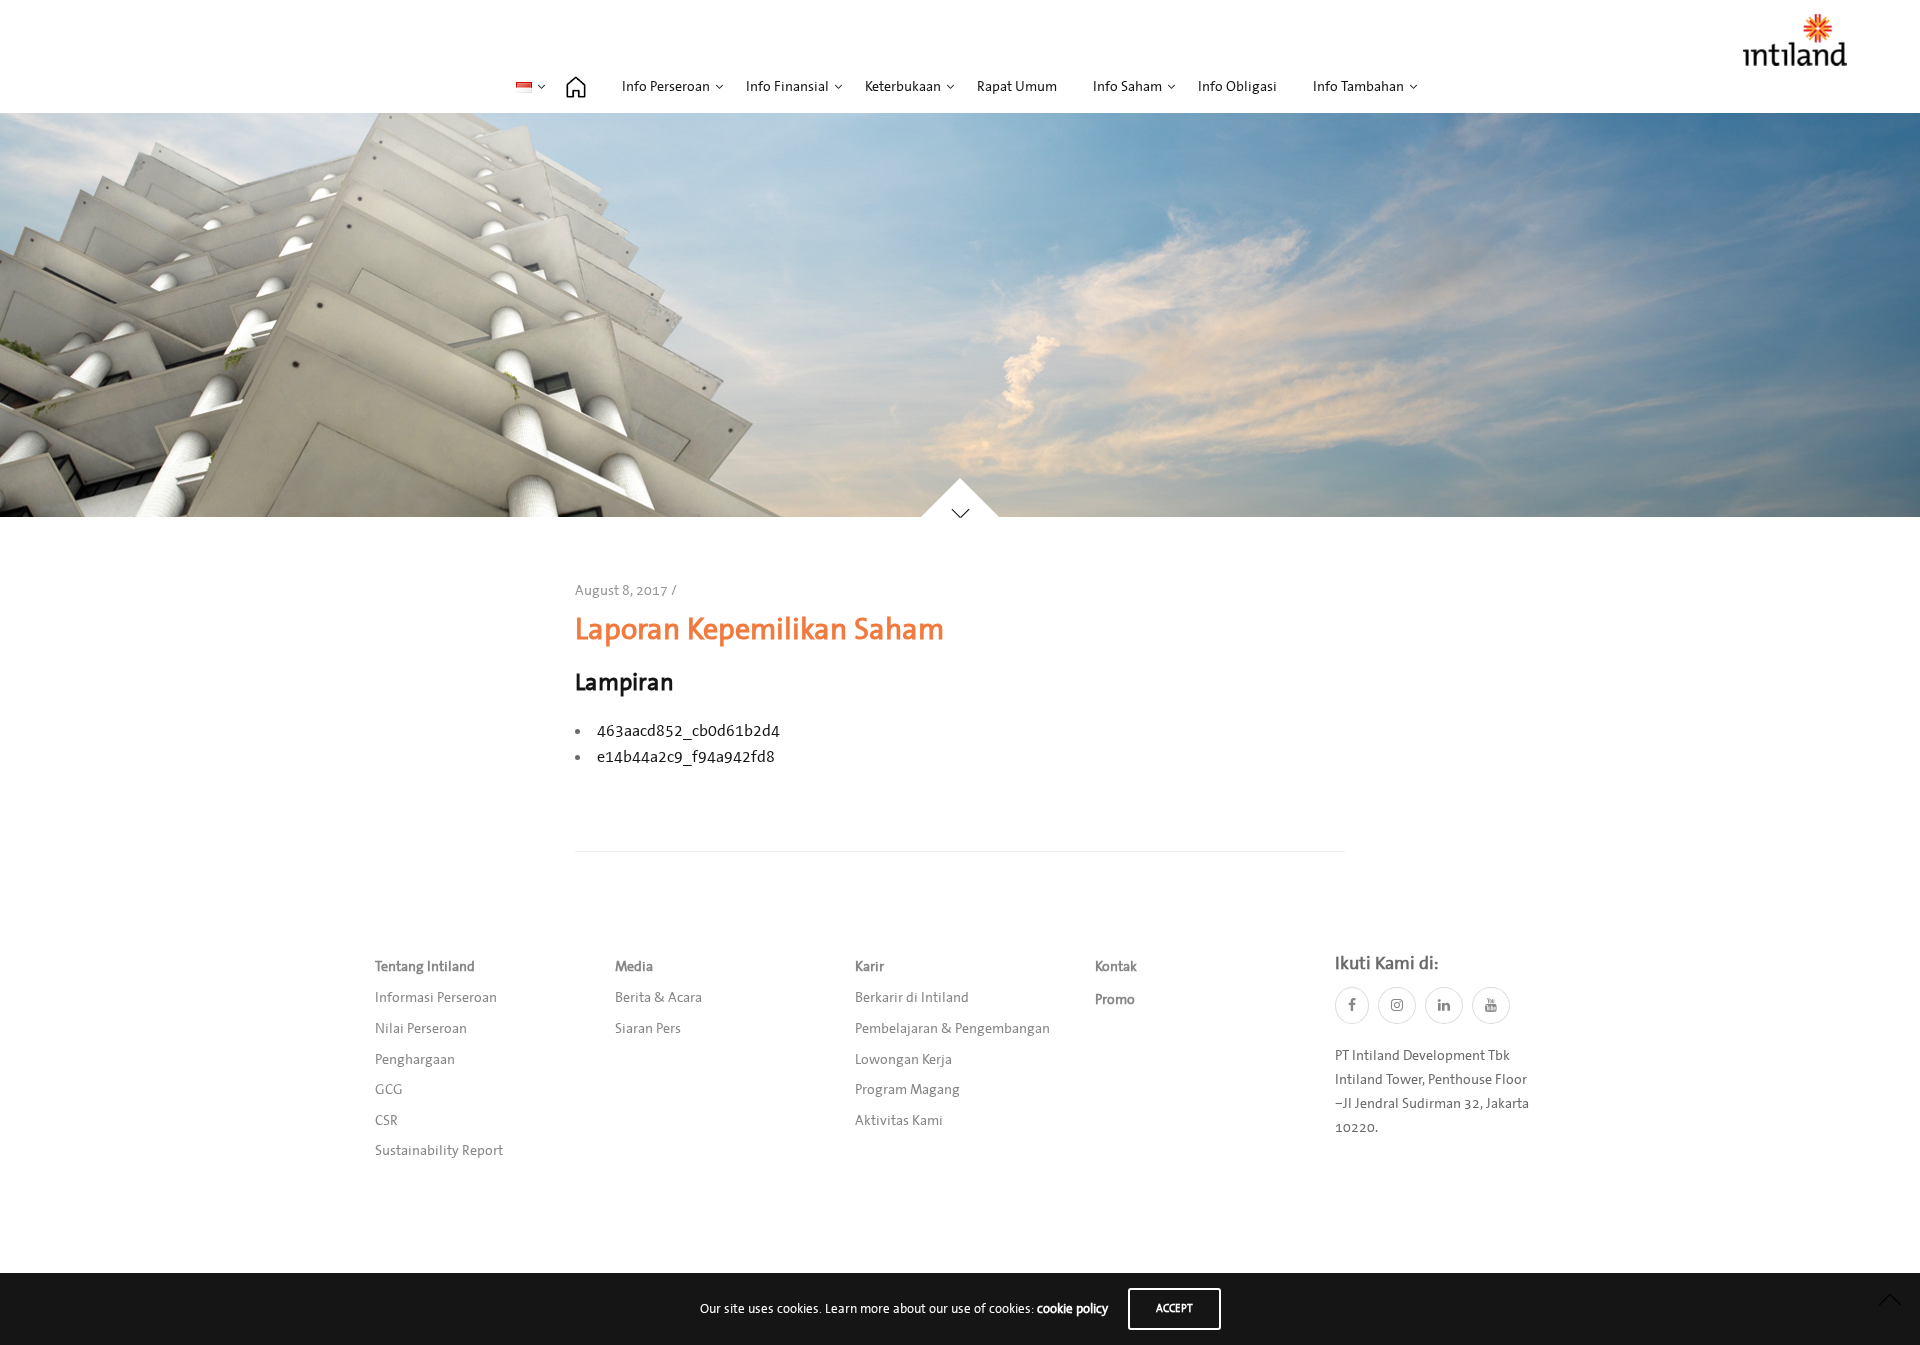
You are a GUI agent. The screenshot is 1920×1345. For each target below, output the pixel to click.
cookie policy (1072, 1309)
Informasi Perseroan (436, 998)
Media (634, 967)
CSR (386, 1121)
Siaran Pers (648, 1029)
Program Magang (907, 1090)
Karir (869, 967)
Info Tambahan (1358, 87)
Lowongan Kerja (903, 1060)
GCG (389, 1090)
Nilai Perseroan (421, 1029)
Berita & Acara (658, 998)
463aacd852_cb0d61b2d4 (688, 731)
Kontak (1116, 967)
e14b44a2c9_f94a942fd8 (686, 757)
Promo (1115, 1000)
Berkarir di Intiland (912, 998)
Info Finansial (787, 87)
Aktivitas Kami (899, 1121)
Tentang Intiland (425, 967)
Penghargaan (415, 1060)
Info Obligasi (1237, 87)
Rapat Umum (1017, 87)
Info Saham (1127, 87)
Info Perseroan (666, 87)
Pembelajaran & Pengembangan (952, 1029)
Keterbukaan (903, 87)
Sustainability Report (439, 1151)
